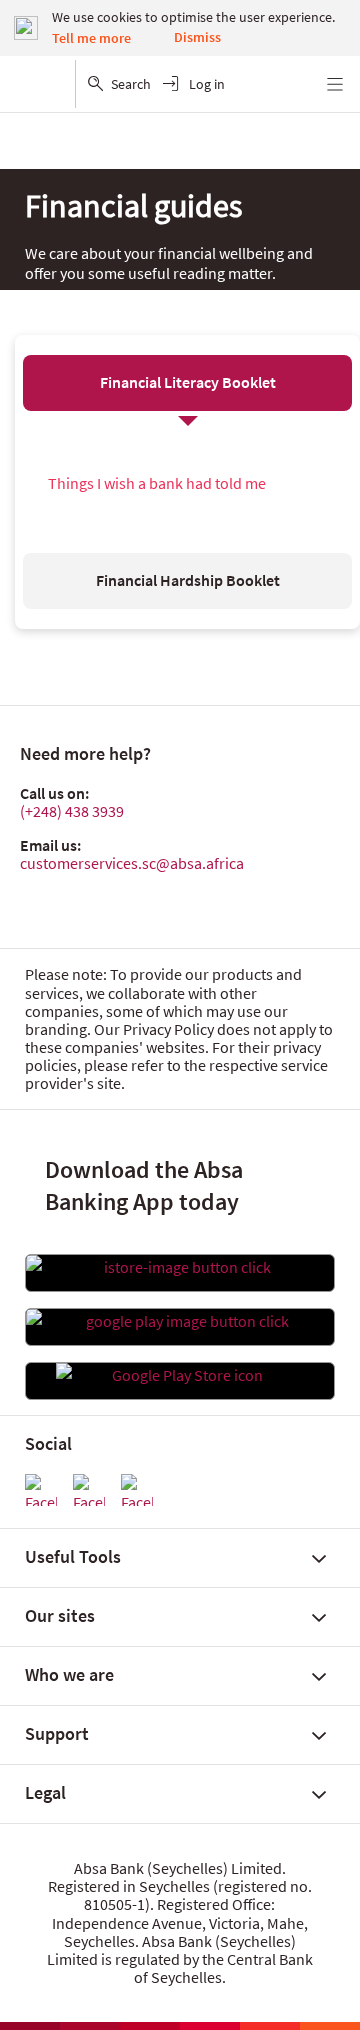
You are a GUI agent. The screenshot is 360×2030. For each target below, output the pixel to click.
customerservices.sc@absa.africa (132, 863)
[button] (188, 383)
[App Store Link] (179, 1267)
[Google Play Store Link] (179, 1321)
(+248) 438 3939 (72, 811)
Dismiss (197, 37)
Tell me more (91, 38)
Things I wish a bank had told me (157, 483)
